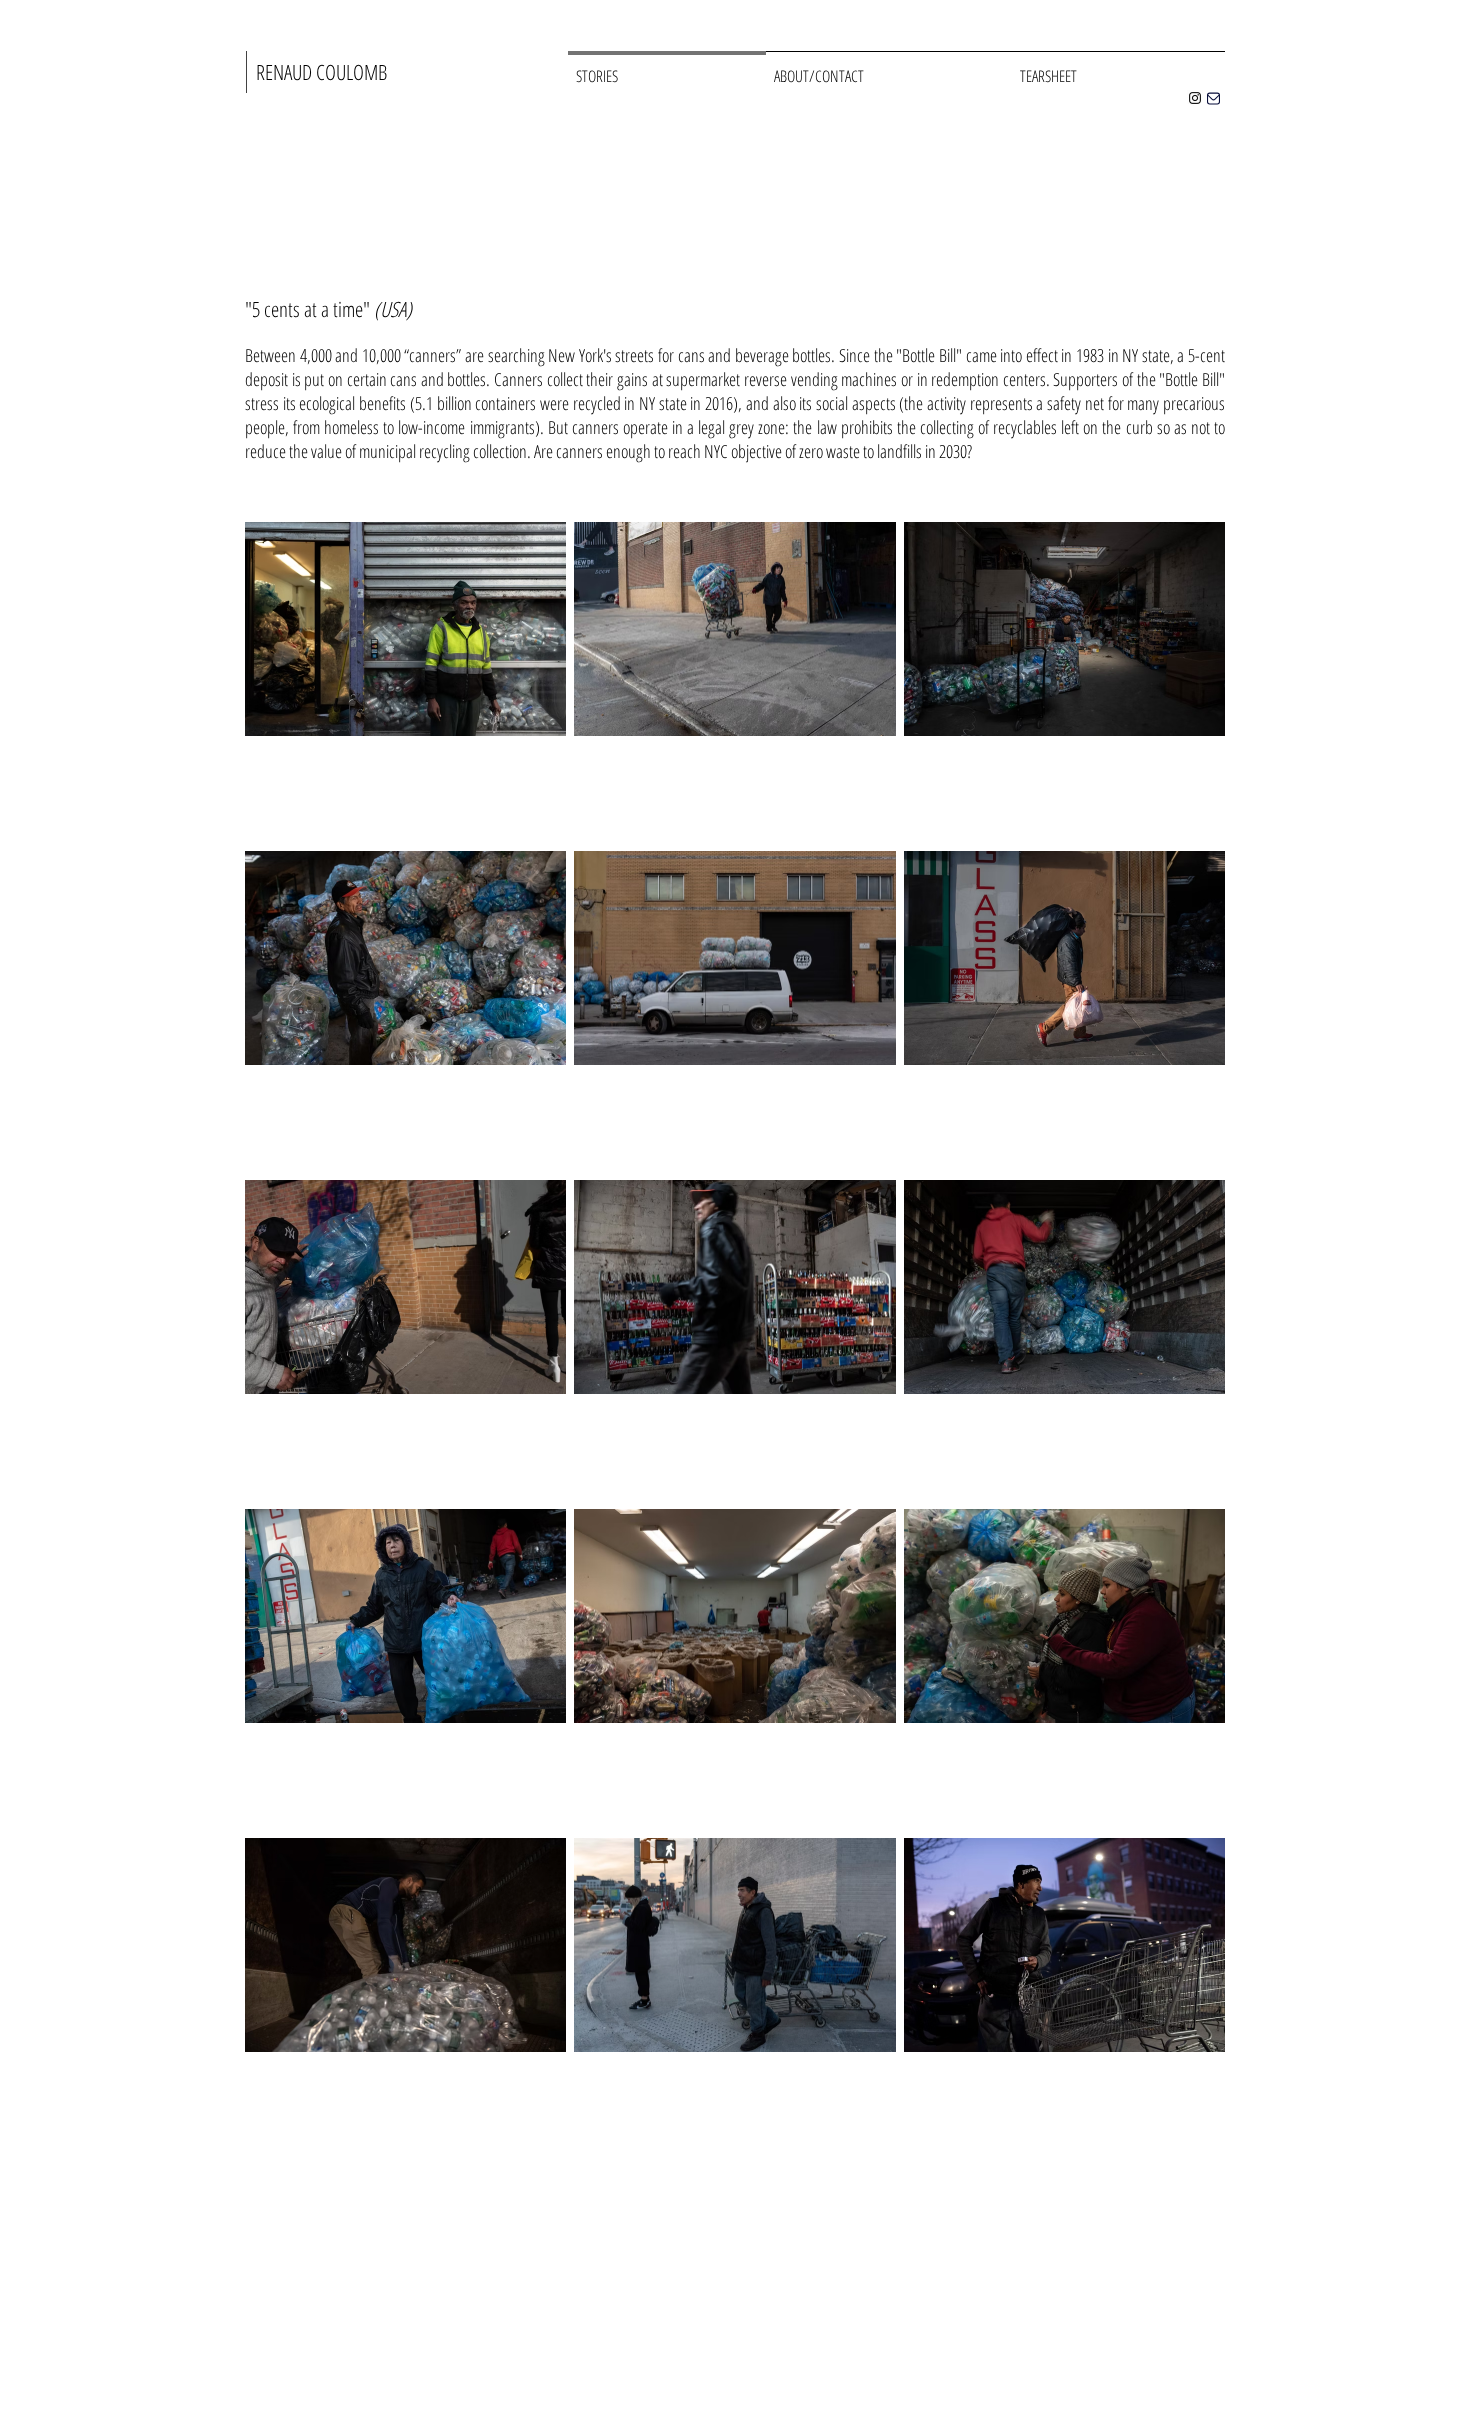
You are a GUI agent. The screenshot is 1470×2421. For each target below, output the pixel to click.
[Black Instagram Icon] (1195, 98)
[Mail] (1213, 98)
